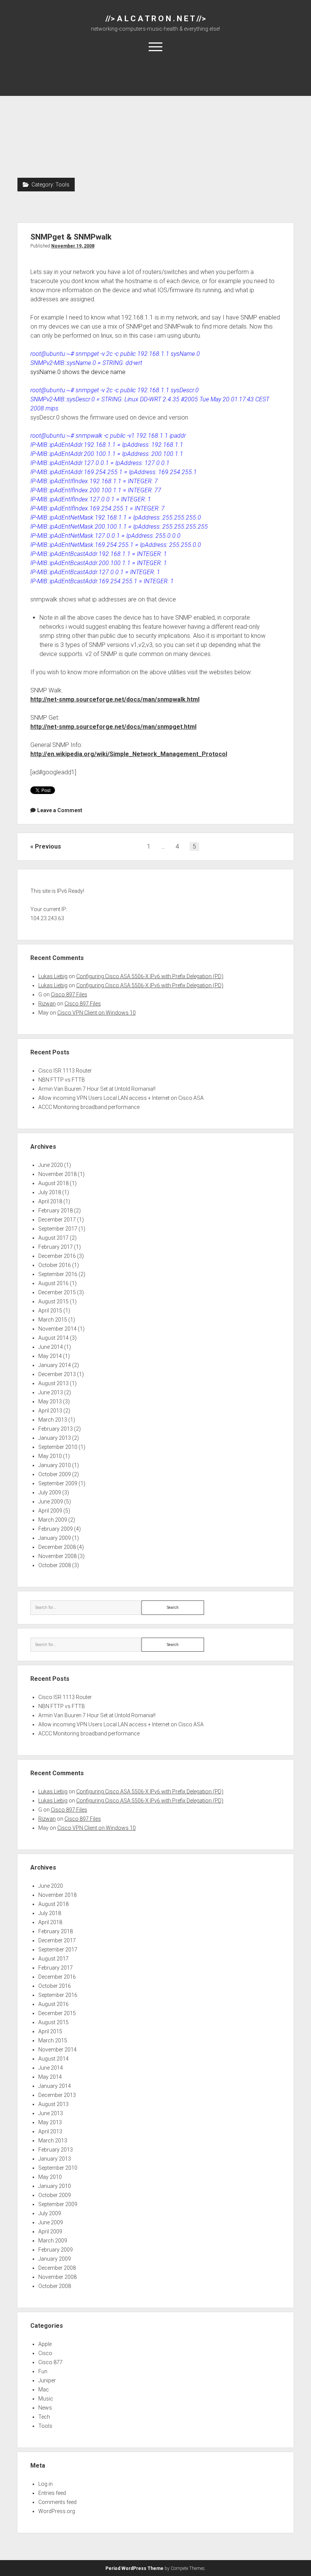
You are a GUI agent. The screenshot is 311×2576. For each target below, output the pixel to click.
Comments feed (57, 2502)
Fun (43, 2371)
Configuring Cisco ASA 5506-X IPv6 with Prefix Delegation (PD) (150, 976)
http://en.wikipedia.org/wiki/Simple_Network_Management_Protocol (129, 754)
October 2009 (55, 1474)
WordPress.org (57, 2511)
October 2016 (55, 1265)
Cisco (45, 2353)
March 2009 (53, 1520)
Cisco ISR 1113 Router (65, 1071)
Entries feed (52, 2493)
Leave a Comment (60, 810)
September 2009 (58, 1483)
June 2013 (51, 1392)
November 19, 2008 (73, 246)
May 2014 (50, 1356)
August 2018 (53, 1183)
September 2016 (58, 1274)
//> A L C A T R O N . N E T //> (156, 19)
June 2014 (51, 1347)
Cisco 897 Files (69, 994)
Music (46, 2399)
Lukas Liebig (53, 976)
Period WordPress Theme (134, 2568)
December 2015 (57, 1292)
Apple (45, 2344)
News (45, 2408)
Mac (44, 2390)
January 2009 (55, 1538)
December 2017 (57, 1220)
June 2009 (51, 1502)
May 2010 (50, 1456)
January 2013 (55, 1438)
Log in (46, 2484)
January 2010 (55, 1465)
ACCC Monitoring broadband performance (89, 1107)
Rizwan (47, 1004)
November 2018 (57, 1174)
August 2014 (53, 1338)
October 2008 (55, 1565)
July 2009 (50, 1492)
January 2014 (55, 1365)
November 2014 (57, 1329)
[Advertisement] (156, 121)
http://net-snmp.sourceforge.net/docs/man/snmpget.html (113, 727)
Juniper (47, 2380)
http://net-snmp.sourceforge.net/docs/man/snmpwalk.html (115, 699)
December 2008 (57, 1547)
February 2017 (56, 1247)
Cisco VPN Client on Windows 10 (97, 1013)
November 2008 (57, 1556)
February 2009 (56, 1529)
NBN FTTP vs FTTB (62, 1080)
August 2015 (53, 1301)
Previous (48, 846)
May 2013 (50, 1402)
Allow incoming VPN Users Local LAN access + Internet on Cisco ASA (121, 1098)
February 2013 (56, 1429)
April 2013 (50, 1411)
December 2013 (57, 1374)
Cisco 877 (50, 2362)
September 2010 (58, 1447)
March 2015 (53, 1320)
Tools (45, 2426)
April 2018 (50, 1201)
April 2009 (50, 1511)
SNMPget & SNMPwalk (71, 237)
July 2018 (50, 1192)
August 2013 (53, 1383)
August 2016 (53, 1283)
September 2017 (58, 1229)
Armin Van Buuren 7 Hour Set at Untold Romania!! (97, 1089)
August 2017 (53, 1238)
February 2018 (56, 1210)
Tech (44, 2417)
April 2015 (50, 1311)
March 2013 (53, 1420)
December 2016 (57, 1256)
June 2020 (51, 1165)
